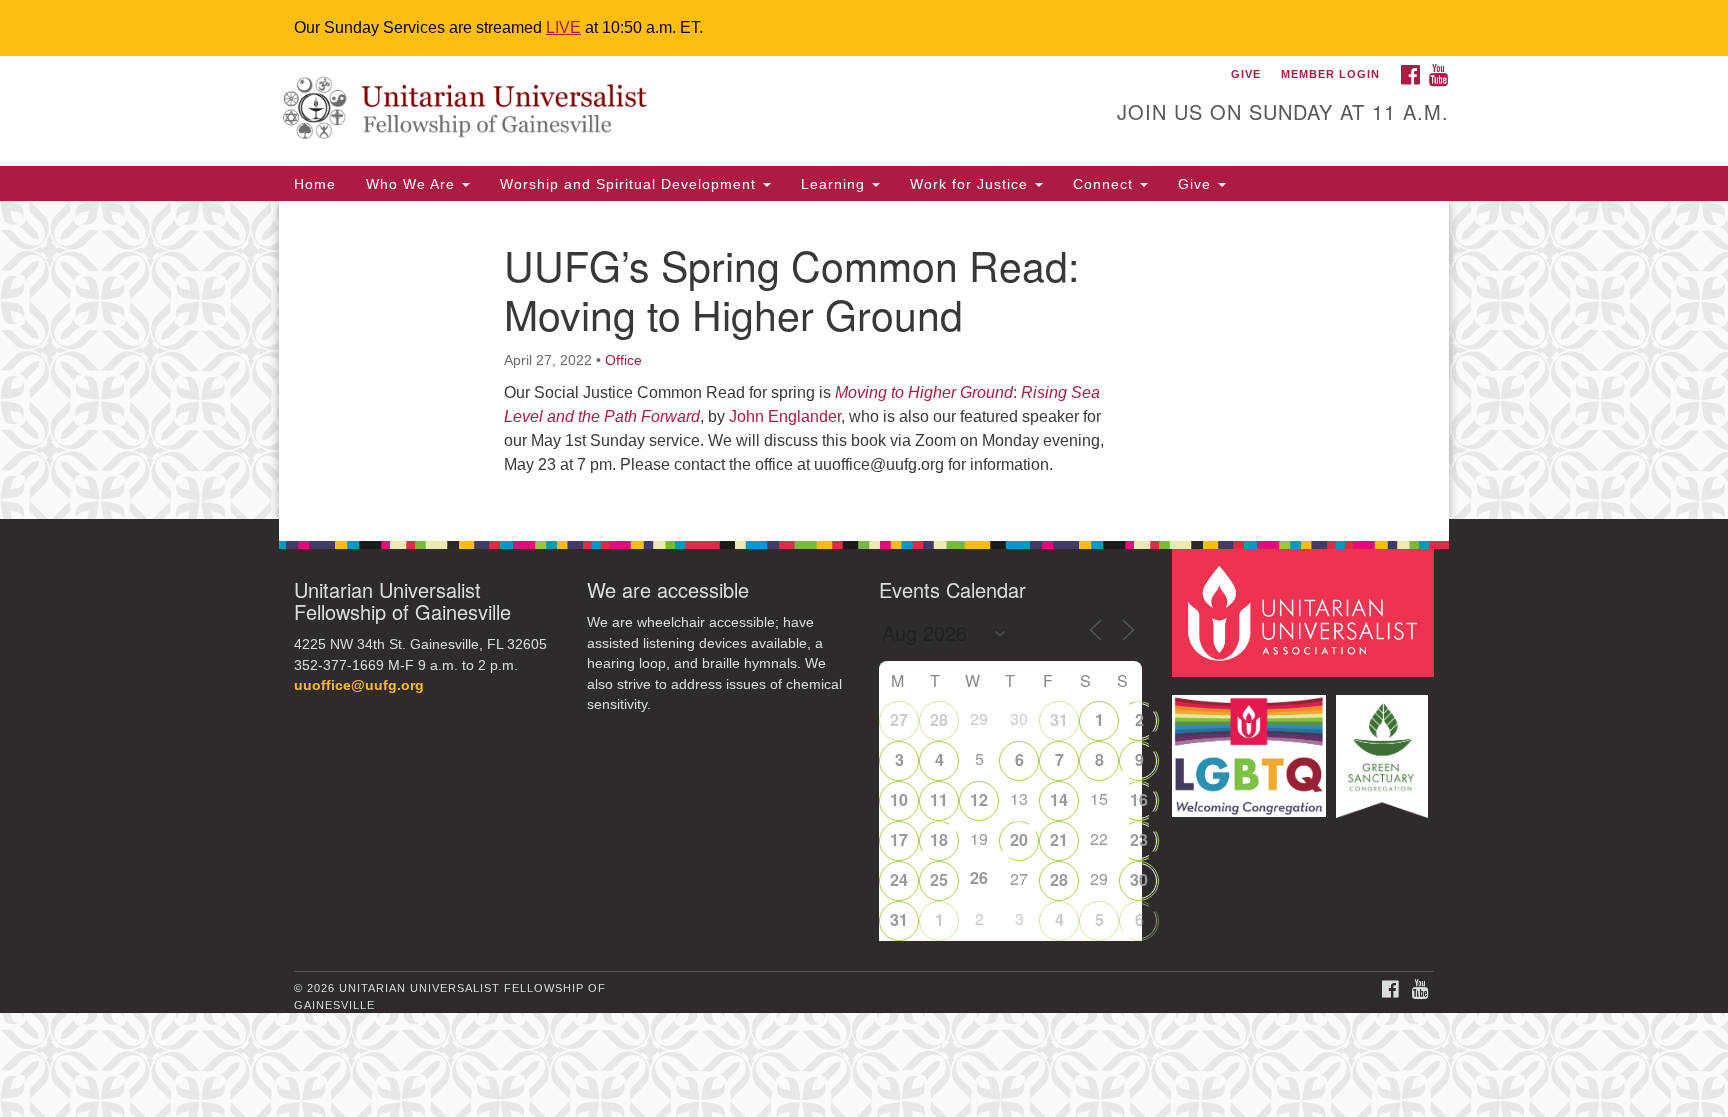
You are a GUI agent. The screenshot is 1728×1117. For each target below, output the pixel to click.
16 (1139, 799)
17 (899, 839)
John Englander (785, 416)
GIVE (1246, 74)
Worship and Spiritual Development (630, 184)
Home (315, 184)
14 (1059, 799)
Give (1197, 184)
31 (1059, 719)
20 (1019, 839)
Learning (835, 184)
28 (939, 719)
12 (979, 799)
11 (939, 799)
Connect (1105, 184)
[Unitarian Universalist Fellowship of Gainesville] (620, 111)
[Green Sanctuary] (1384, 746)
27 (899, 719)
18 (939, 839)
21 (1059, 839)
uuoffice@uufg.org (359, 685)
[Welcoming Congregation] (1252, 746)
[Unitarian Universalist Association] (1306, 612)
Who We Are (413, 184)
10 (899, 799)
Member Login (1330, 74)
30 (1139, 879)
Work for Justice (971, 184)
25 (939, 879)
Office (623, 360)
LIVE (563, 27)
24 (899, 879)
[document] (864, 360)
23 (1139, 839)
